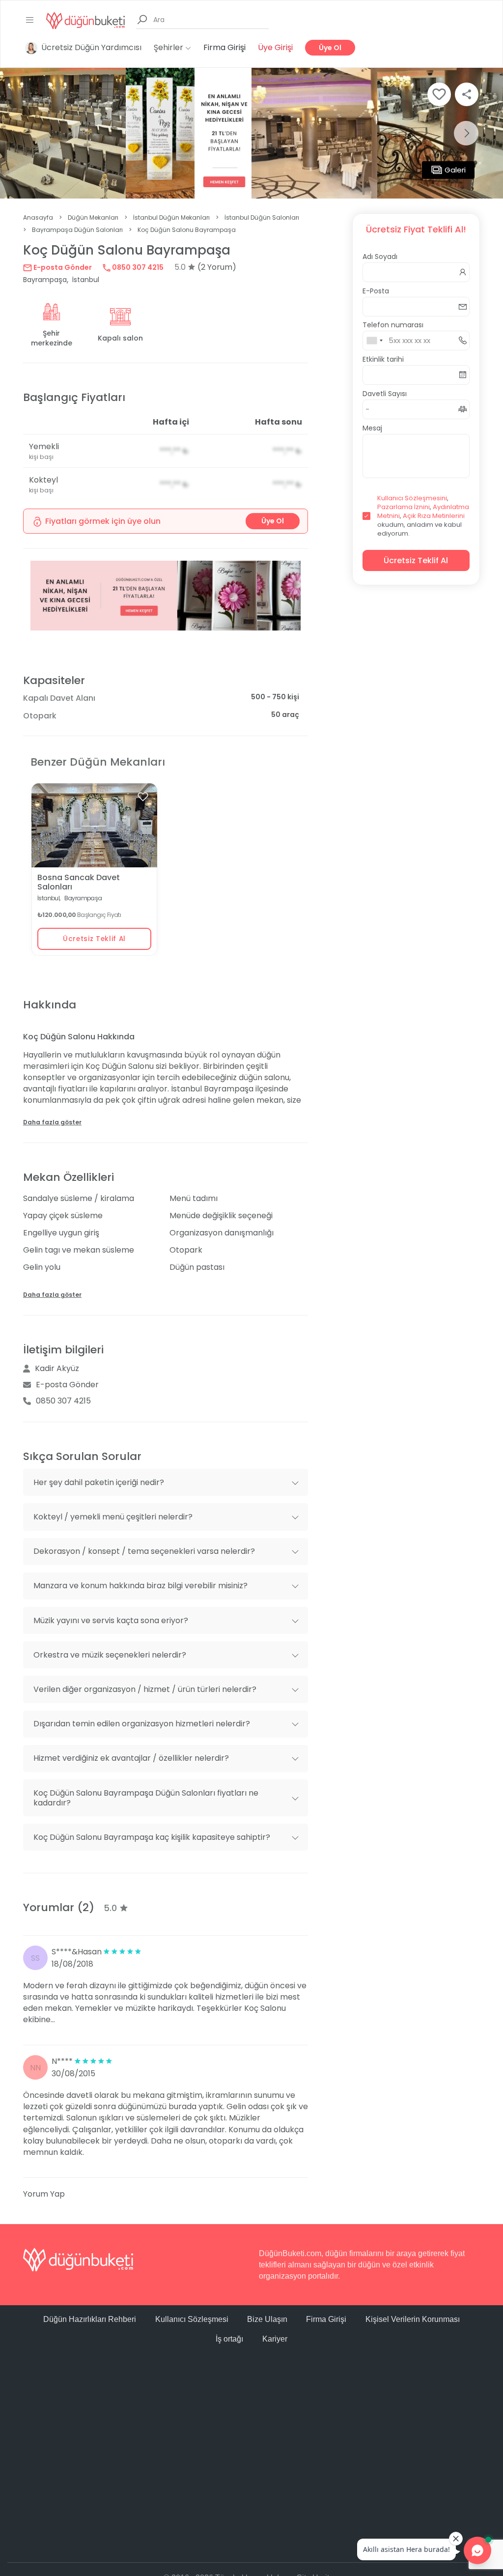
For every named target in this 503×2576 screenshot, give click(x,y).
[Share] (467, 94)
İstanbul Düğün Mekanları (171, 217)
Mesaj (372, 428)
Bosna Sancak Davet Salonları (79, 882)
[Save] (439, 94)
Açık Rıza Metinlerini (434, 516)
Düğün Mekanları (93, 217)
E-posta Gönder (62, 267)
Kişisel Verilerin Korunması (413, 2319)
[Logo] (85, 20)
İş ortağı (229, 2339)
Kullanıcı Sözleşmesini (412, 498)
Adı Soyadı (380, 257)
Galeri (455, 170)
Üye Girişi (275, 47)
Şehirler (169, 47)
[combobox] (374, 341)
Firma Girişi (224, 47)
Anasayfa (38, 217)
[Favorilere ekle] (143, 797)
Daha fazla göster (52, 1122)
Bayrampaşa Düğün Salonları (77, 230)
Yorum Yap (44, 2194)
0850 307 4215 (137, 267)
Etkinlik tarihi (383, 359)
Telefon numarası (393, 325)
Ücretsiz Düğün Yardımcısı (91, 47)
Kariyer (275, 2339)
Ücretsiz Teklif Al (94, 939)
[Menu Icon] (30, 20)
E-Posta (376, 291)
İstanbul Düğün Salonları (262, 217)
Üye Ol (330, 48)
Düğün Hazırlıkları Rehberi (90, 2319)
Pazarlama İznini (404, 507)
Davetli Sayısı (385, 394)
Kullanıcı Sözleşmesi (192, 2319)
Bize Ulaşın (267, 2319)
